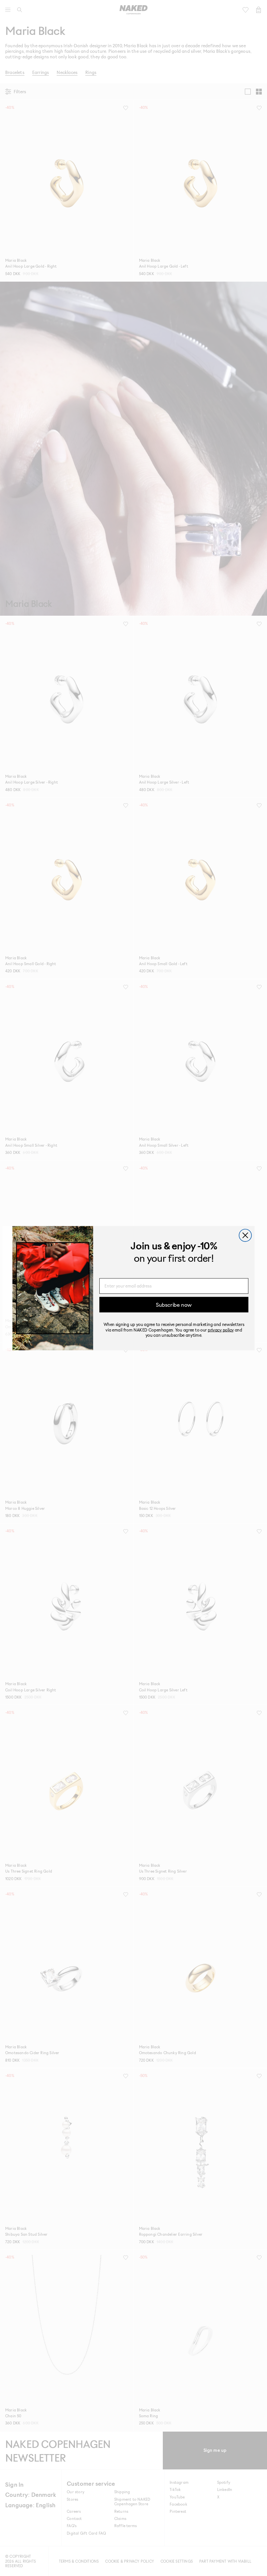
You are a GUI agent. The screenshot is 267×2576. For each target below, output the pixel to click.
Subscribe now (174, 1304)
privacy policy (221, 1329)
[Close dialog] (245, 1235)
